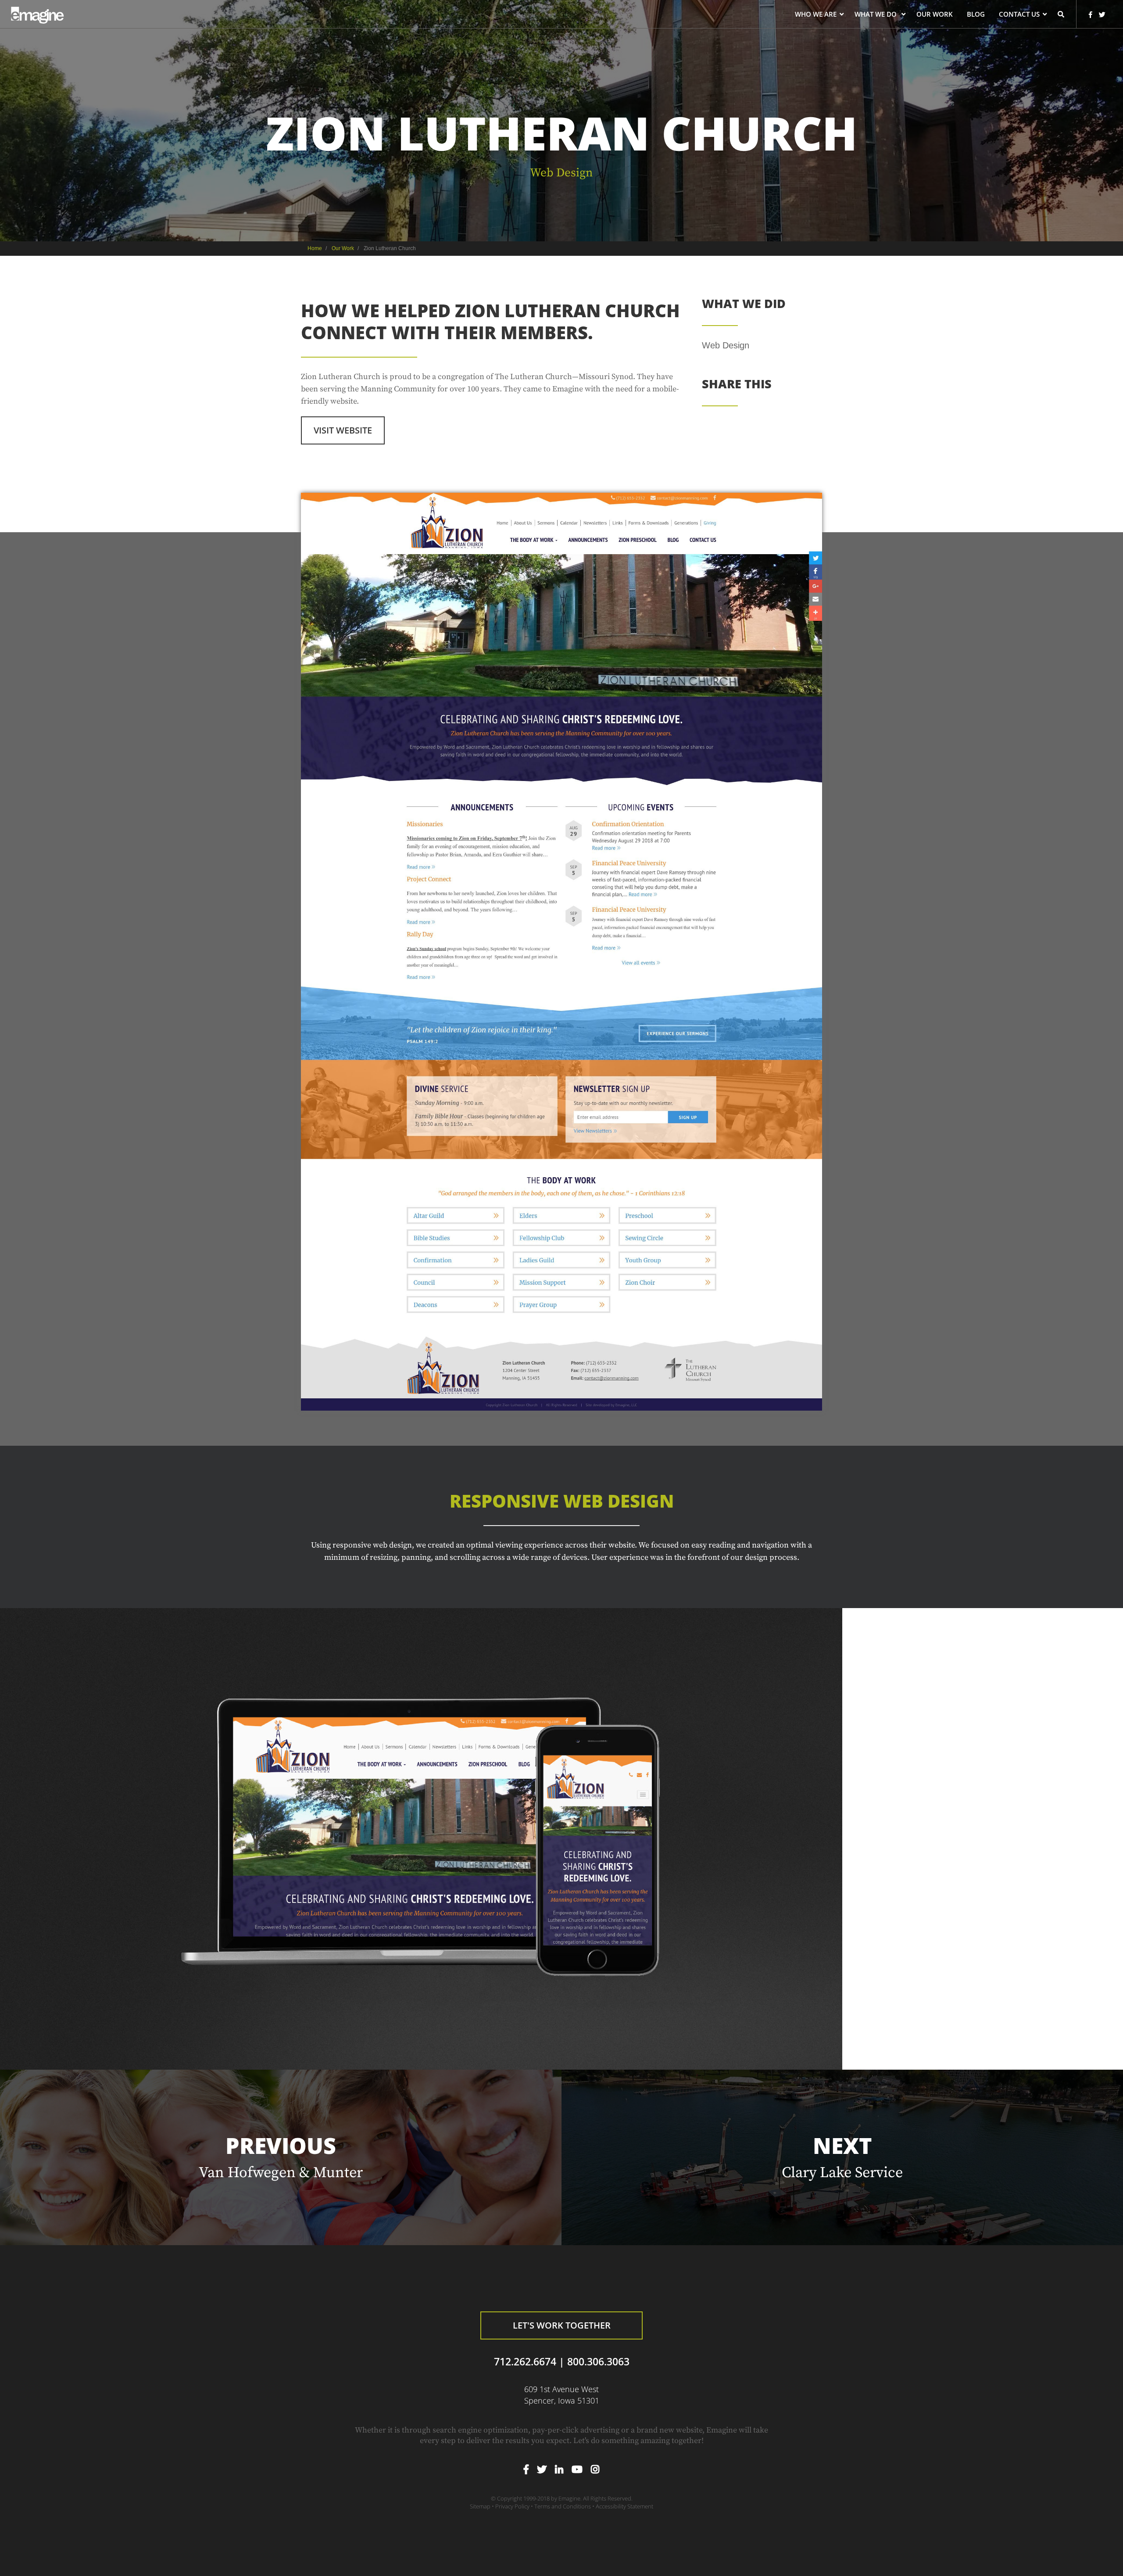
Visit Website (343, 430)
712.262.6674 (525, 2362)
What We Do (876, 15)
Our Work (935, 15)
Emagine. (570, 2498)
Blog (976, 15)
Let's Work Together (562, 2325)
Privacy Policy (512, 2506)
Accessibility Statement (624, 2506)
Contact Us (1019, 15)
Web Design (561, 173)
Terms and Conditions (563, 2506)
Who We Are (816, 15)
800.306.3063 (598, 2362)
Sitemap (480, 2506)
